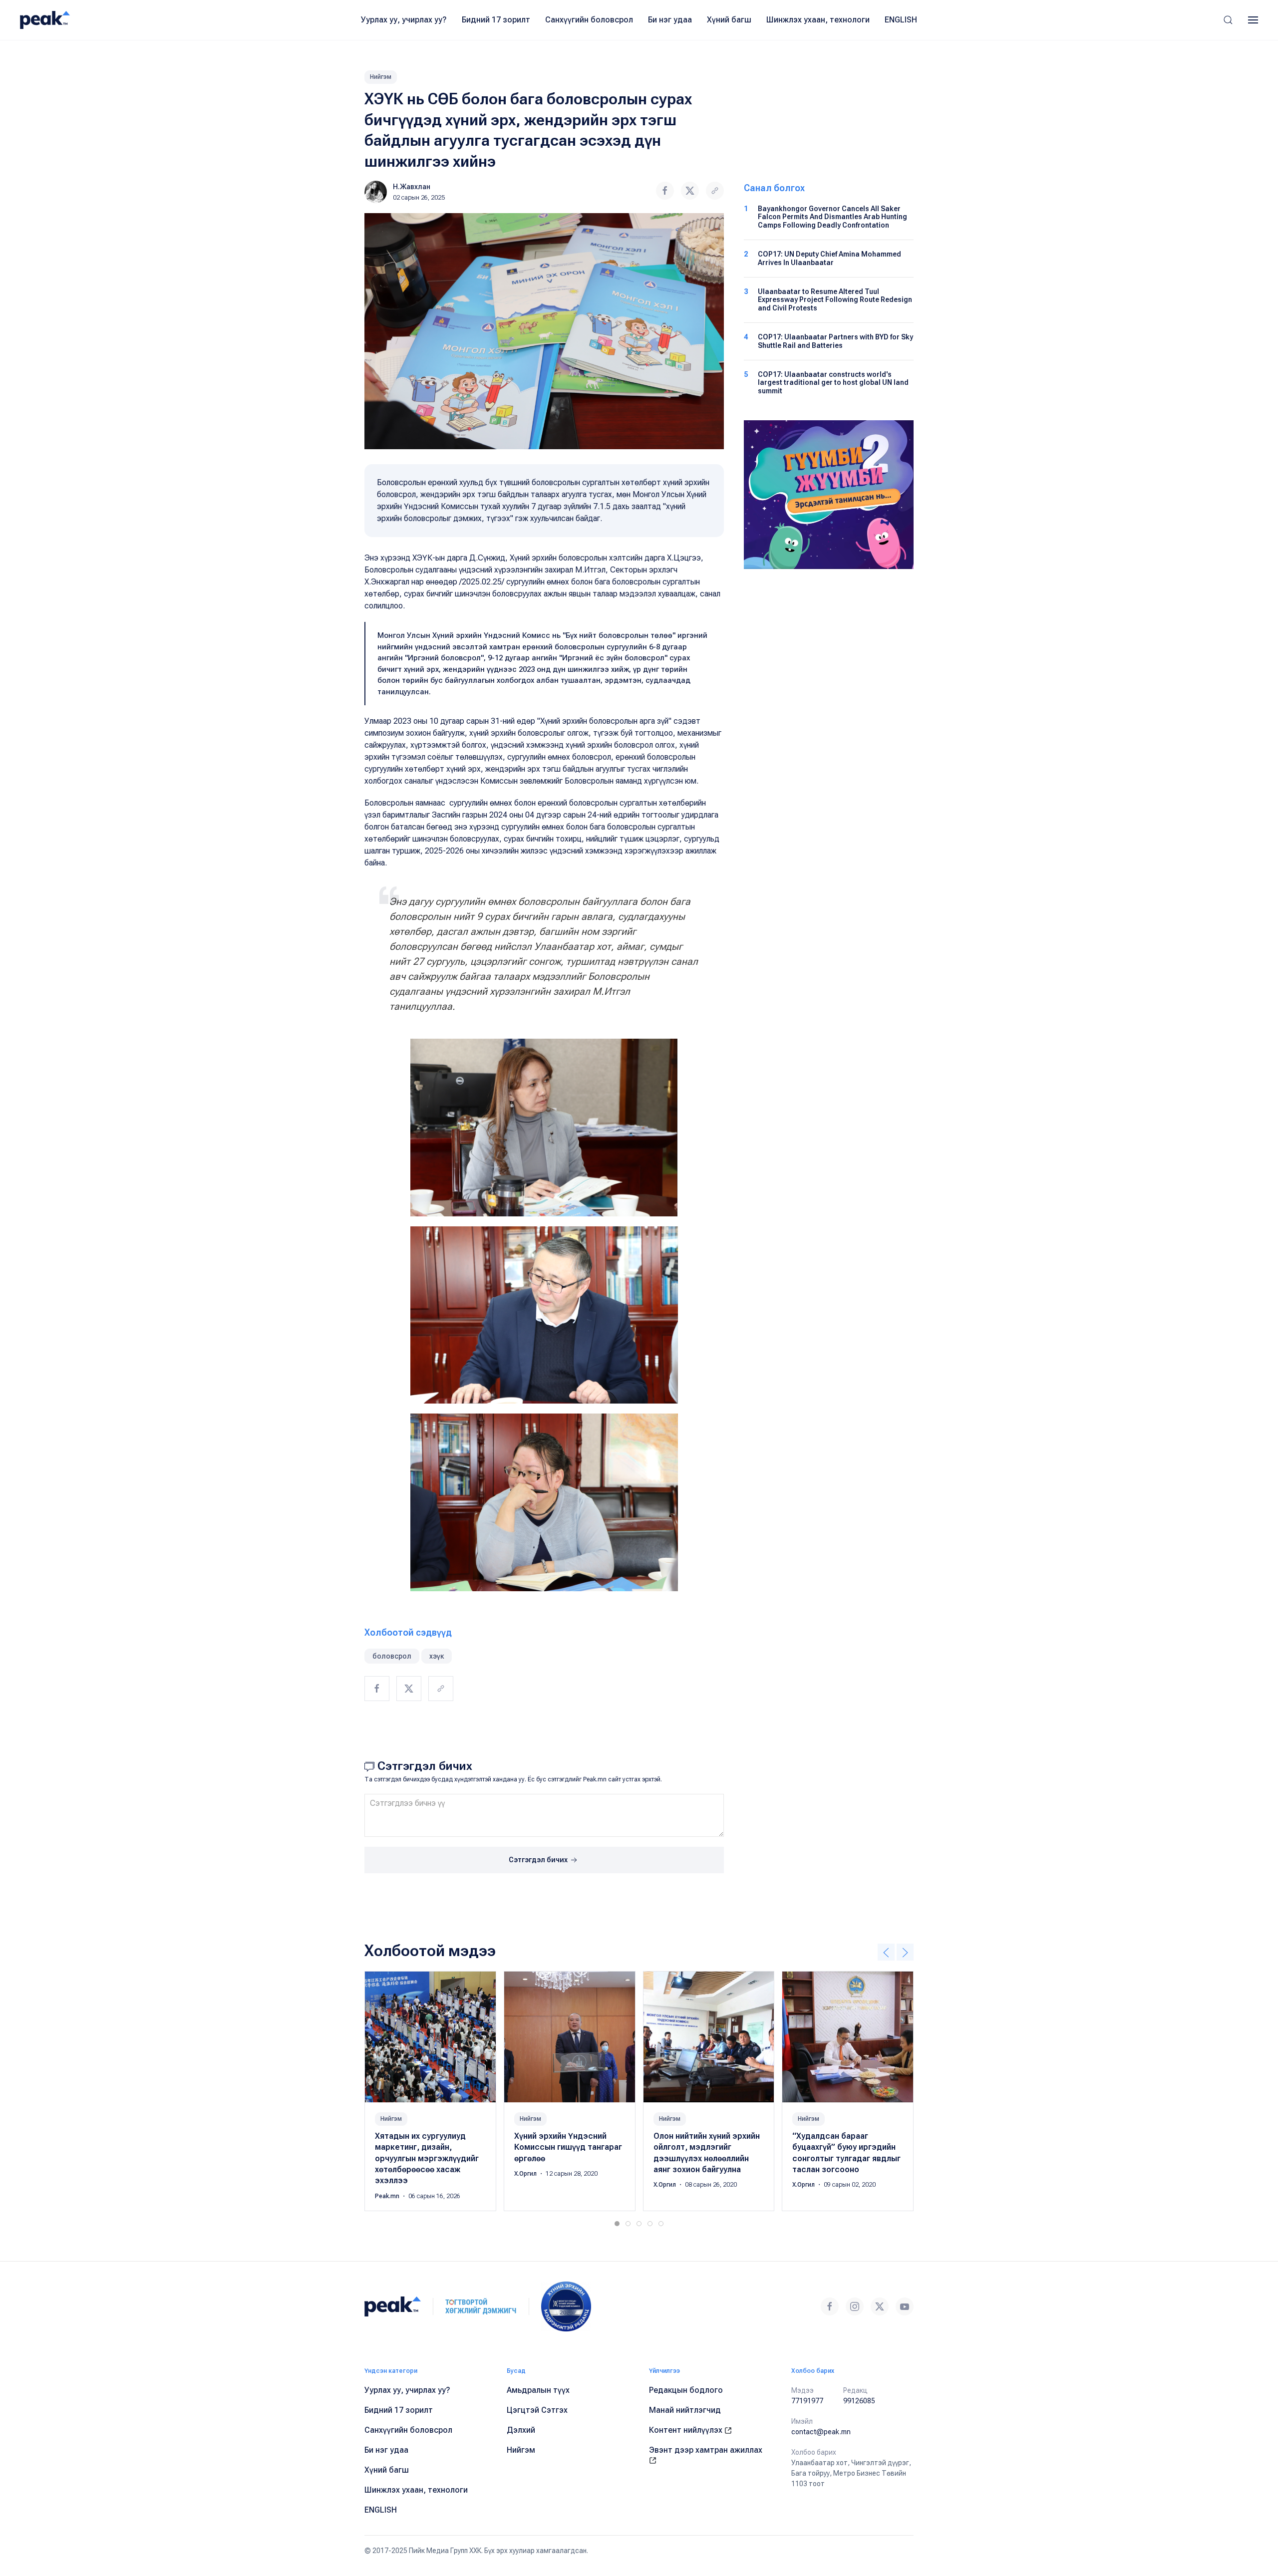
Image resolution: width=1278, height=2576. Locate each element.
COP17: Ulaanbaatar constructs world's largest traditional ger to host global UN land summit (833, 383)
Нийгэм (381, 77)
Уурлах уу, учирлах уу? (404, 20)
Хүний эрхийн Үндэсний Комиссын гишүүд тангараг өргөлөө (568, 2147)
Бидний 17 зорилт (496, 20)
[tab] (617, 2224)
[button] (1228, 20)
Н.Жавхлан (412, 187)
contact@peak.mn (821, 2432)
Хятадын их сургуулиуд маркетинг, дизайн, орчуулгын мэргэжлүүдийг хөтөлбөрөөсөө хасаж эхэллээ (427, 2158)
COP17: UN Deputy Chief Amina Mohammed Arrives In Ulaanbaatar (829, 258)
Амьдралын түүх (538, 2390)
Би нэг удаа (670, 20)
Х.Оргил (526, 2174)
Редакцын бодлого (686, 2390)
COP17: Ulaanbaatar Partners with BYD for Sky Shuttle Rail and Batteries (835, 341)
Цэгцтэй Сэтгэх (537, 2410)
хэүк (437, 1656)
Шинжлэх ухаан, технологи (818, 20)
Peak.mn (388, 2196)
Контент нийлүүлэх (687, 2430)
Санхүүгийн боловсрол (589, 20)
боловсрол (392, 1656)
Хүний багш (729, 20)
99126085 (859, 2401)
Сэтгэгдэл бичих (539, 1860)
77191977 (807, 2401)
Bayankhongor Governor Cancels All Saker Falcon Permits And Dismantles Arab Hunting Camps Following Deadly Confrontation (832, 217)
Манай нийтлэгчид (685, 2410)
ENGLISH (901, 20)
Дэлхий (521, 2430)
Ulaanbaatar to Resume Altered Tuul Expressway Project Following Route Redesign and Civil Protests (835, 300)
